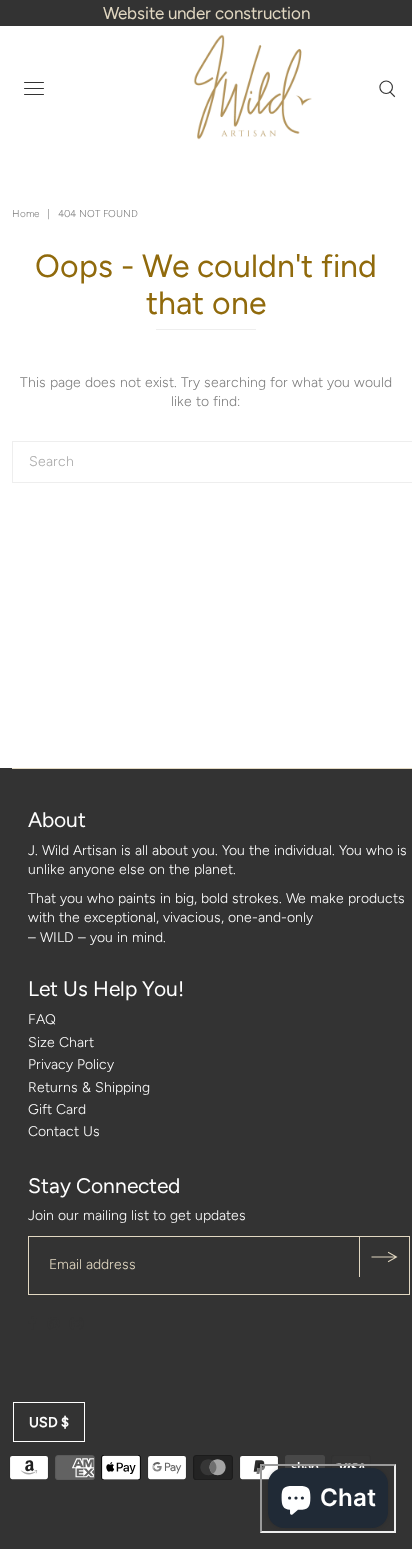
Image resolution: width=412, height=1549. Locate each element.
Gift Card (57, 1109)
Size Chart (61, 1042)
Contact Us (64, 1131)
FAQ (42, 1019)
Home (25, 213)
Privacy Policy (71, 1064)
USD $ (49, 1422)
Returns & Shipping (89, 1087)
